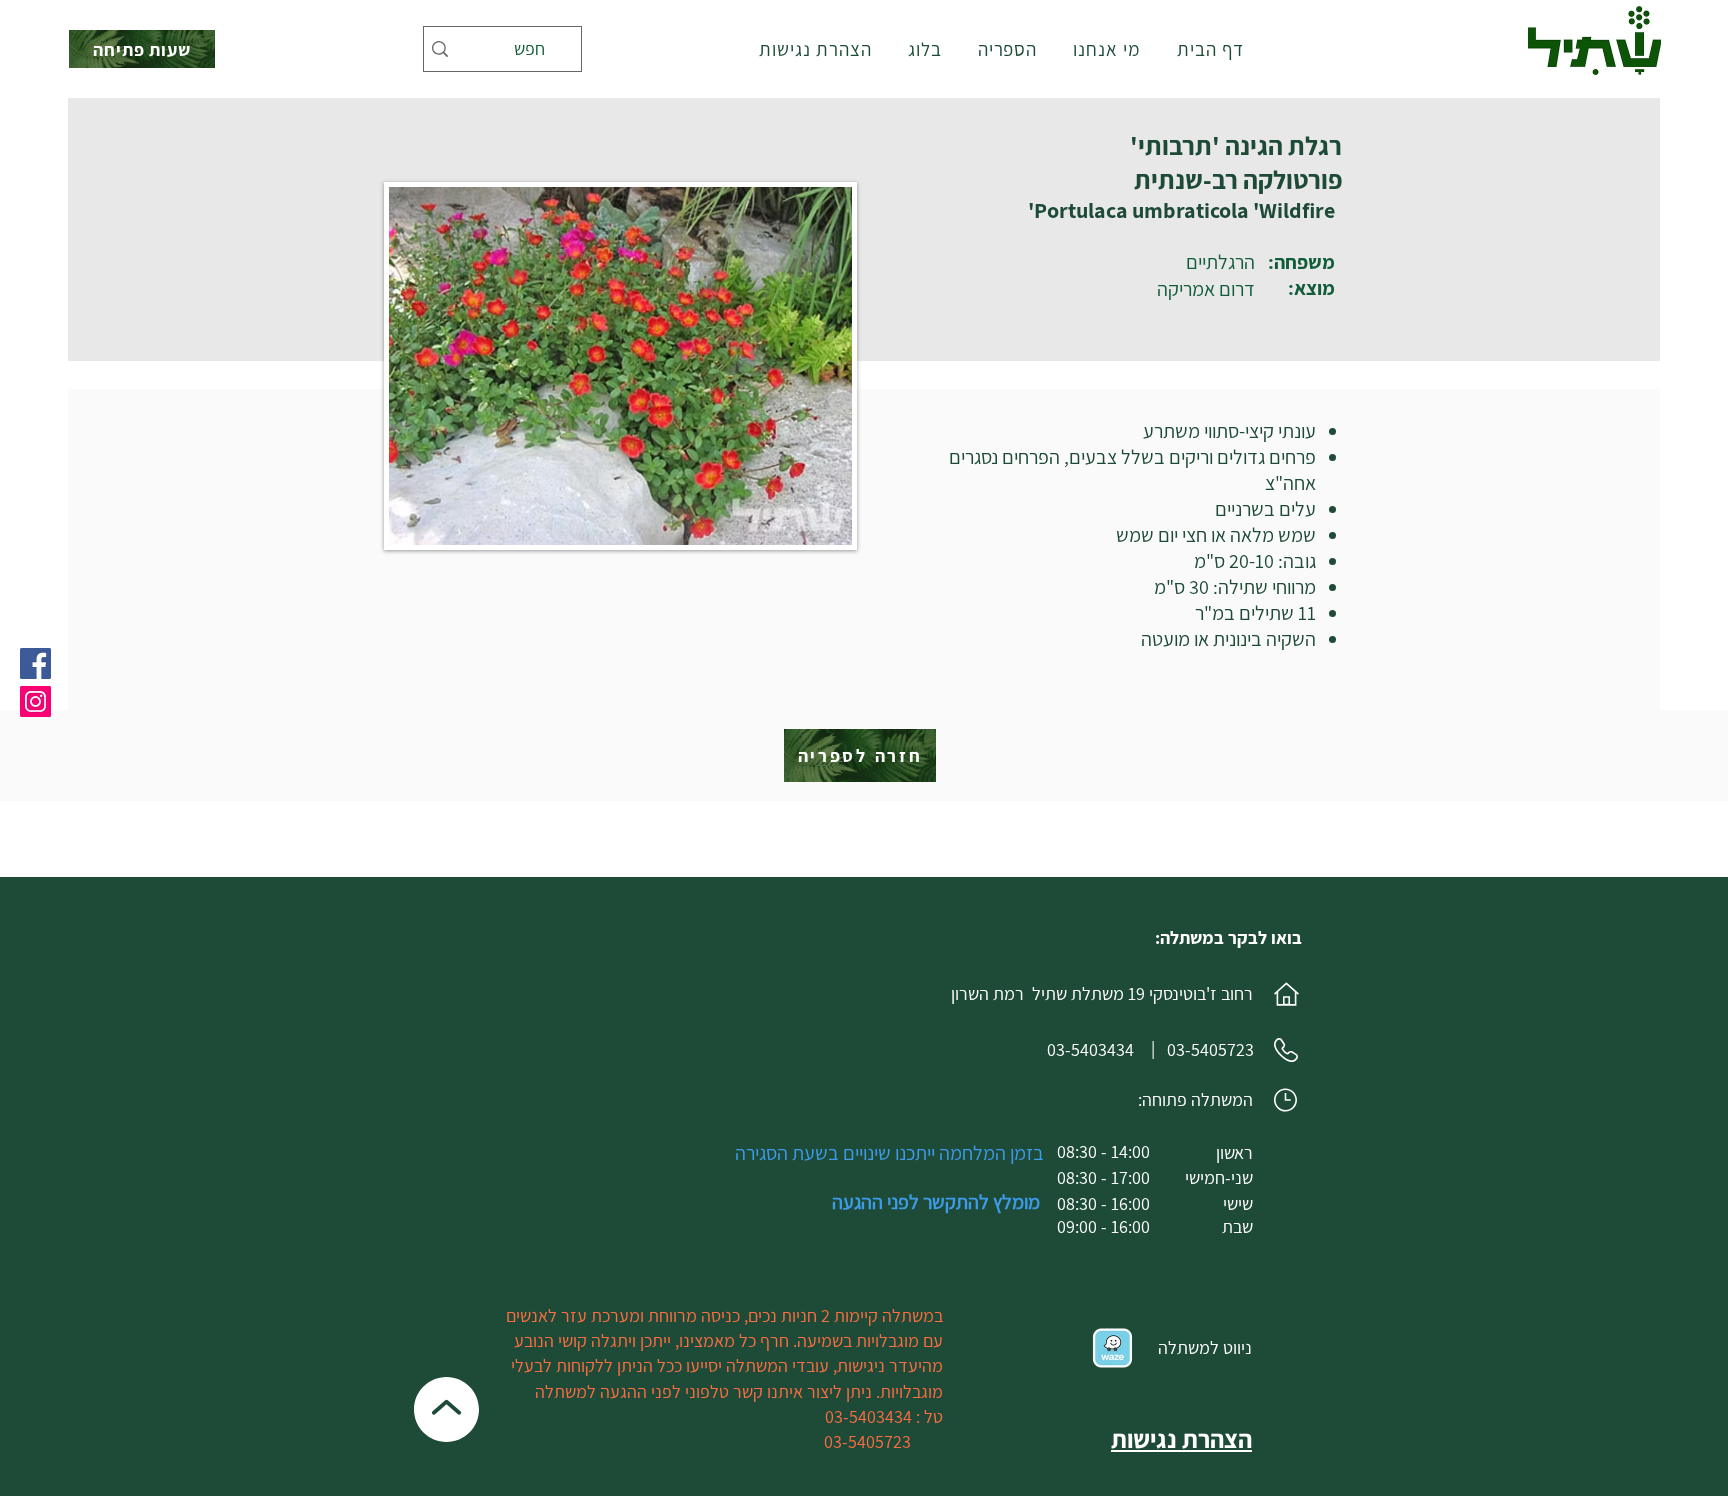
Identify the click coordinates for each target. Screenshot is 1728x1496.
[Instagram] (35, 701)
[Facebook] (35, 663)
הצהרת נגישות (1181, 1438)
